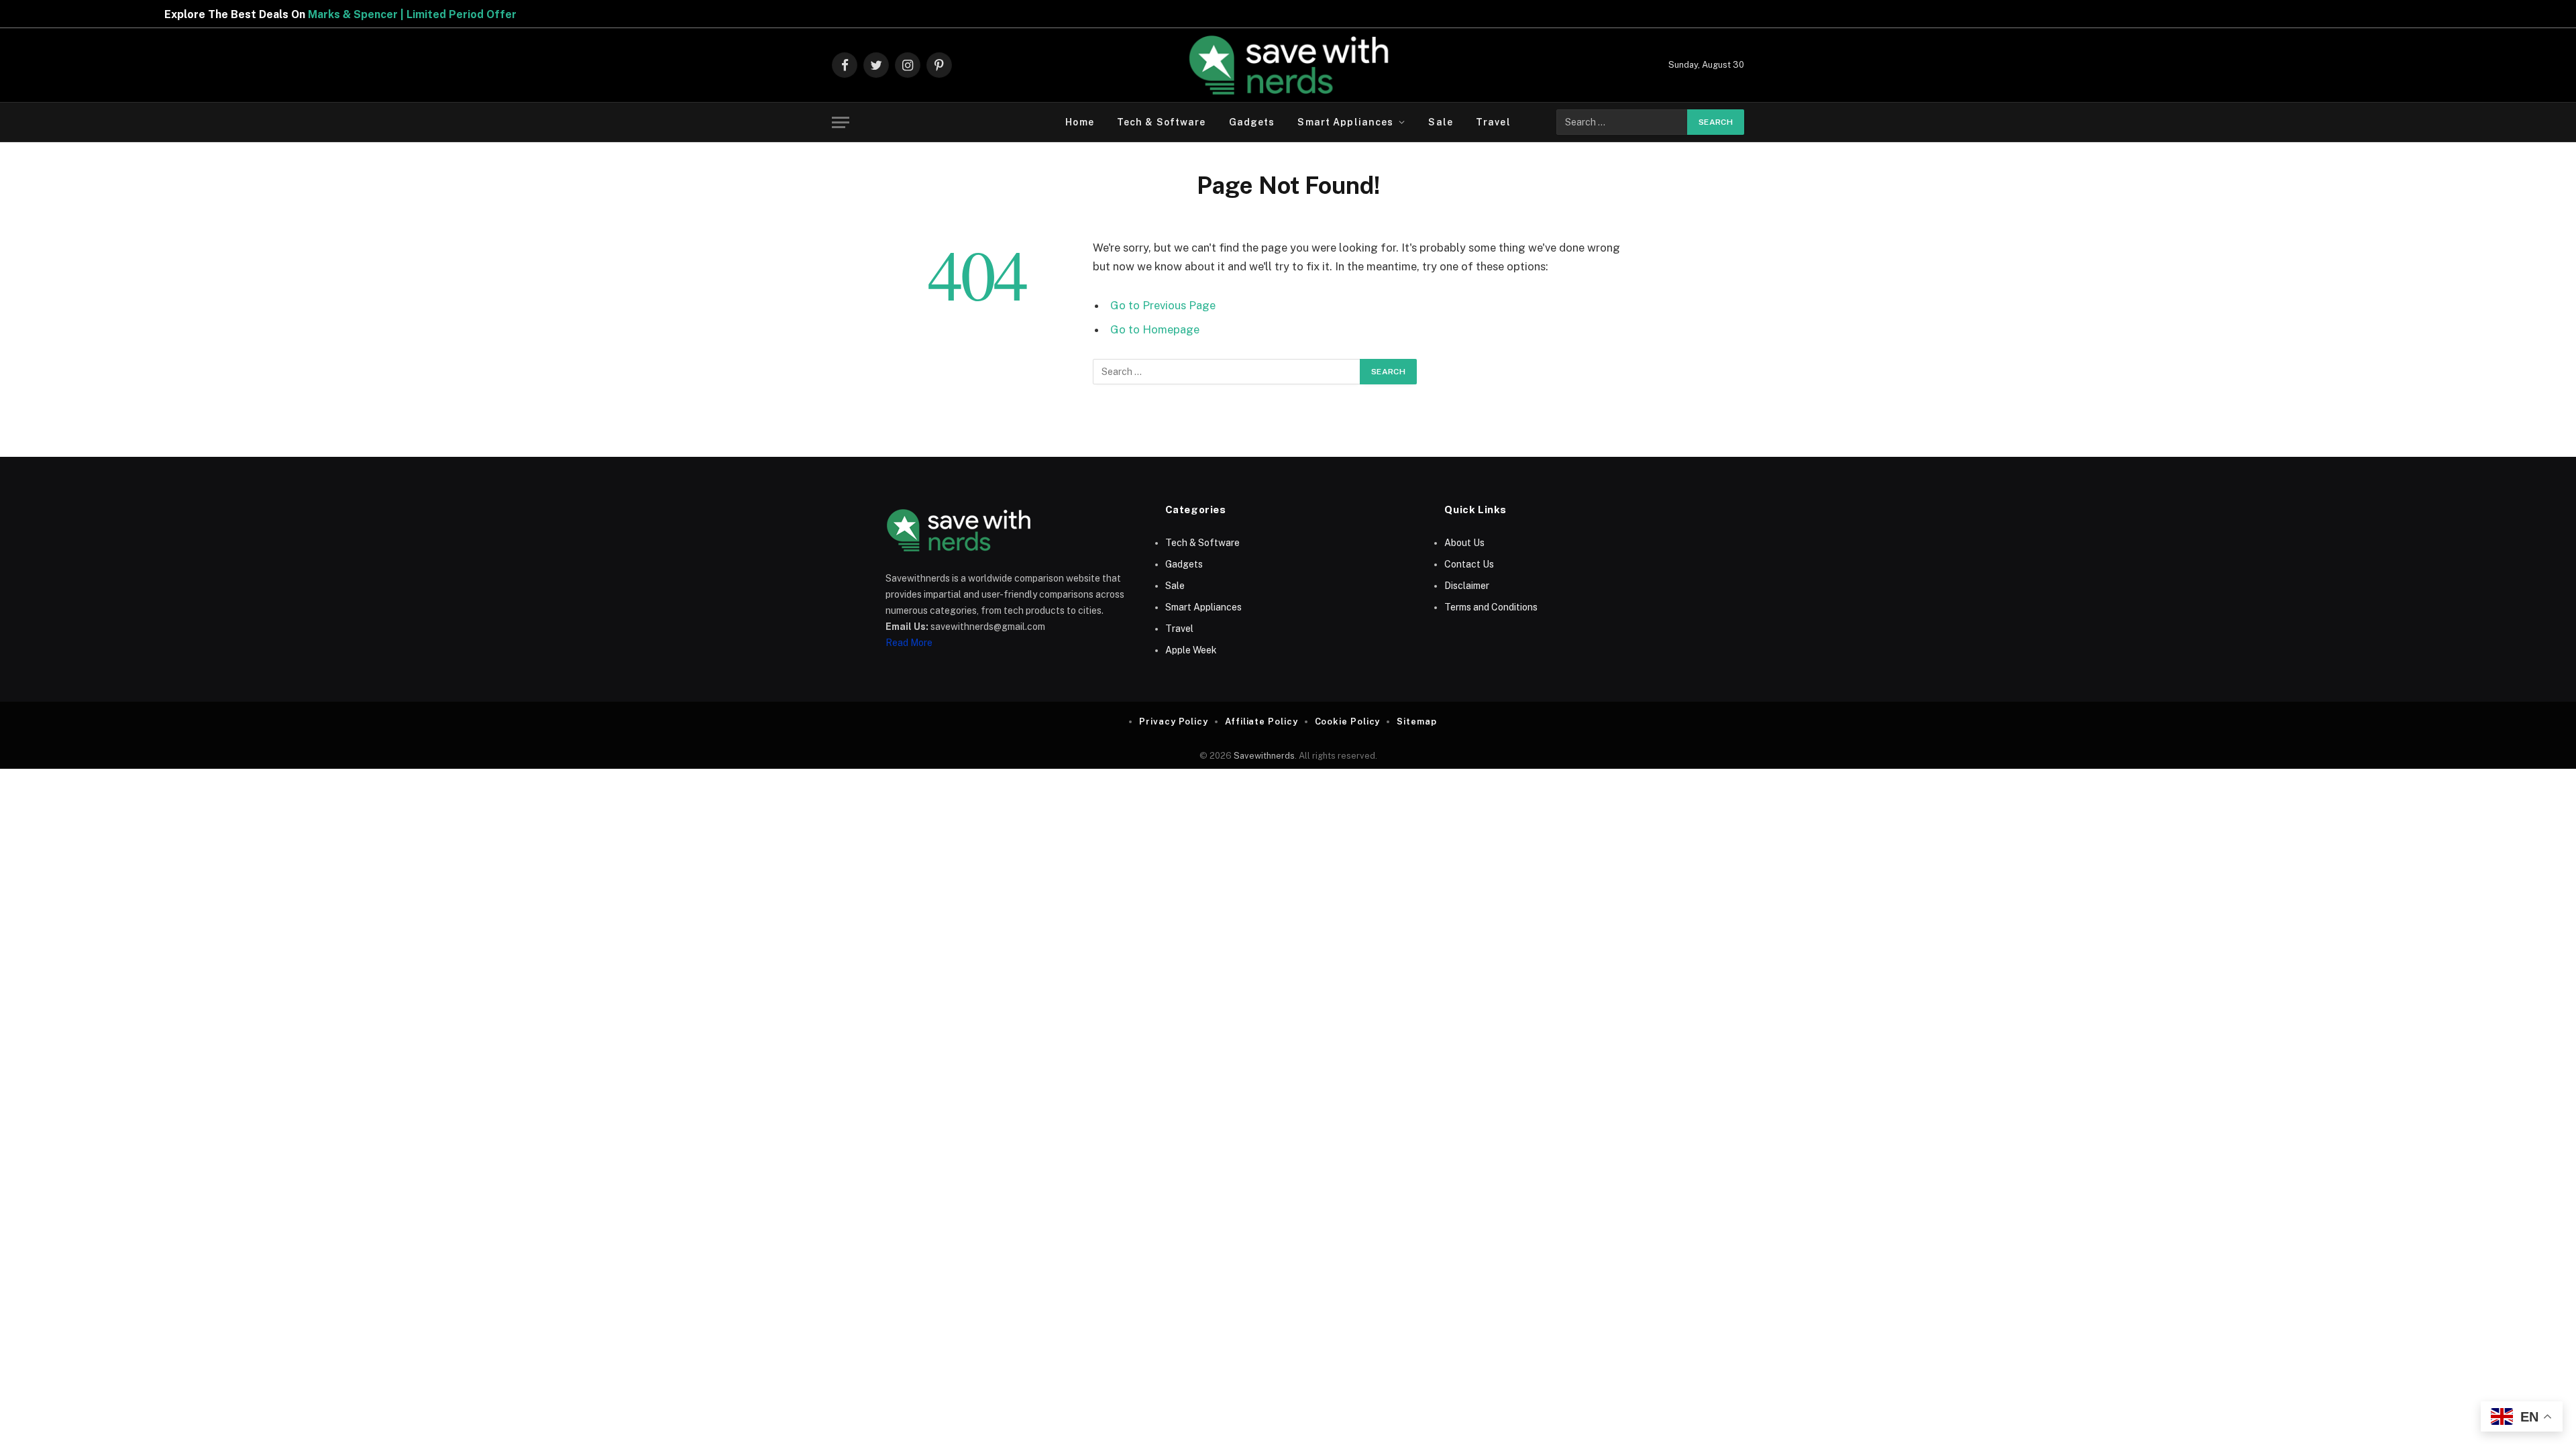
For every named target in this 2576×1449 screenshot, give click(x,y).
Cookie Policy (1348, 721)
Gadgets (1252, 122)
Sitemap (1416, 721)
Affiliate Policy (1262, 721)
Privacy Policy (1174, 721)
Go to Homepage (1155, 329)
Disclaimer (1467, 586)
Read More (909, 643)
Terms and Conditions (1491, 607)
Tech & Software (1162, 122)
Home (1079, 122)
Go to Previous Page (1163, 305)
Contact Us (1469, 564)
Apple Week (1191, 650)
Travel (1493, 122)
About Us (1464, 543)
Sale (1440, 122)
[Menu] (841, 122)
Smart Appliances (1345, 122)
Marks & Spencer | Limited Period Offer (328, 14)
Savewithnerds (1264, 756)
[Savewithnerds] (1288, 65)
